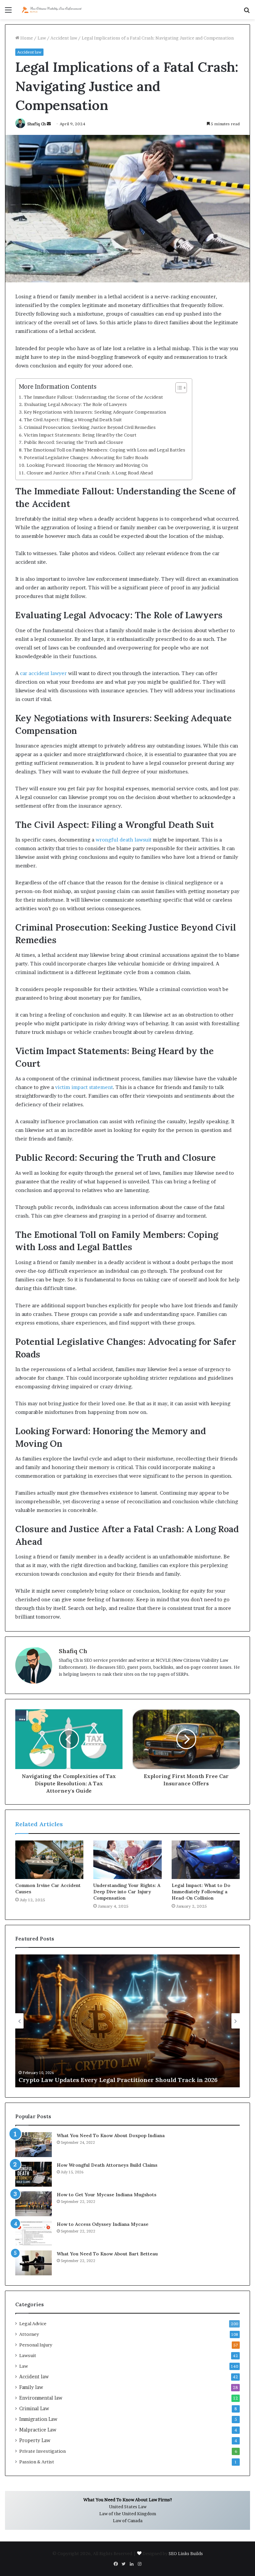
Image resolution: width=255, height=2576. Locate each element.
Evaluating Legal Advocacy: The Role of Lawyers (76, 404)
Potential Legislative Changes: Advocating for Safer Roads (86, 457)
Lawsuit (28, 2355)
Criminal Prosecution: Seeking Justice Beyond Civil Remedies (90, 427)
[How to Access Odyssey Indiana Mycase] (34, 2233)
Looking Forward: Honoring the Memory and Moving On (87, 465)
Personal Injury (36, 2345)
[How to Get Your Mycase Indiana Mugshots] (34, 2204)
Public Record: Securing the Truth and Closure (74, 442)
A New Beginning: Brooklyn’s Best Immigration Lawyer (100, 2080)
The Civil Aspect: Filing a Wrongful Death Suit (73, 420)
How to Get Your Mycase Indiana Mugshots (107, 2195)
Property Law (35, 2440)
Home (26, 38)
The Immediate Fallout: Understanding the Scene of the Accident (93, 397)
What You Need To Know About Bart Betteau (107, 2254)
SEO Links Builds (186, 2553)
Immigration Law (38, 2419)
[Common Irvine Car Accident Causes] (49, 1860)
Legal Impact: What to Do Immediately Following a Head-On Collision (201, 1892)
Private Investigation (42, 2451)
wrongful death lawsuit (124, 840)
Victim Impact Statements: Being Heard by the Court (80, 435)
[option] (127, 2021)
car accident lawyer (43, 673)
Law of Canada (128, 2521)
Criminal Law (34, 2409)
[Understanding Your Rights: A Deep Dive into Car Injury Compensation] (127, 1860)
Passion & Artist (37, 2462)
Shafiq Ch (37, 124)
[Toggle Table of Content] (178, 388)
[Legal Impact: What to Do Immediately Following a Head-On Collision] (206, 1860)
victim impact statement (84, 1087)
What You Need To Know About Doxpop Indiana (111, 2135)
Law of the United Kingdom (128, 2514)
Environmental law (41, 2398)
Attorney (29, 2334)
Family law (31, 2387)
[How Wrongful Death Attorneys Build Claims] (34, 2174)
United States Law (128, 2507)
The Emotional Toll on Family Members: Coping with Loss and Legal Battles (105, 450)
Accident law (64, 38)
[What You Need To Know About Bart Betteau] (34, 2263)
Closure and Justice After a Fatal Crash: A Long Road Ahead (90, 473)
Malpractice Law (38, 2430)
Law (42, 38)
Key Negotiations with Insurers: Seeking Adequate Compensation (95, 412)
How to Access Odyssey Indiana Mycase (103, 2224)
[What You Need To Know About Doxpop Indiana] (34, 2145)
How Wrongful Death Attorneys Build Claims (107, 2165)
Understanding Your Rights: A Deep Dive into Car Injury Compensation (127, 1892)
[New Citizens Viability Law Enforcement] (52, 10)
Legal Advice (33, 2324)
